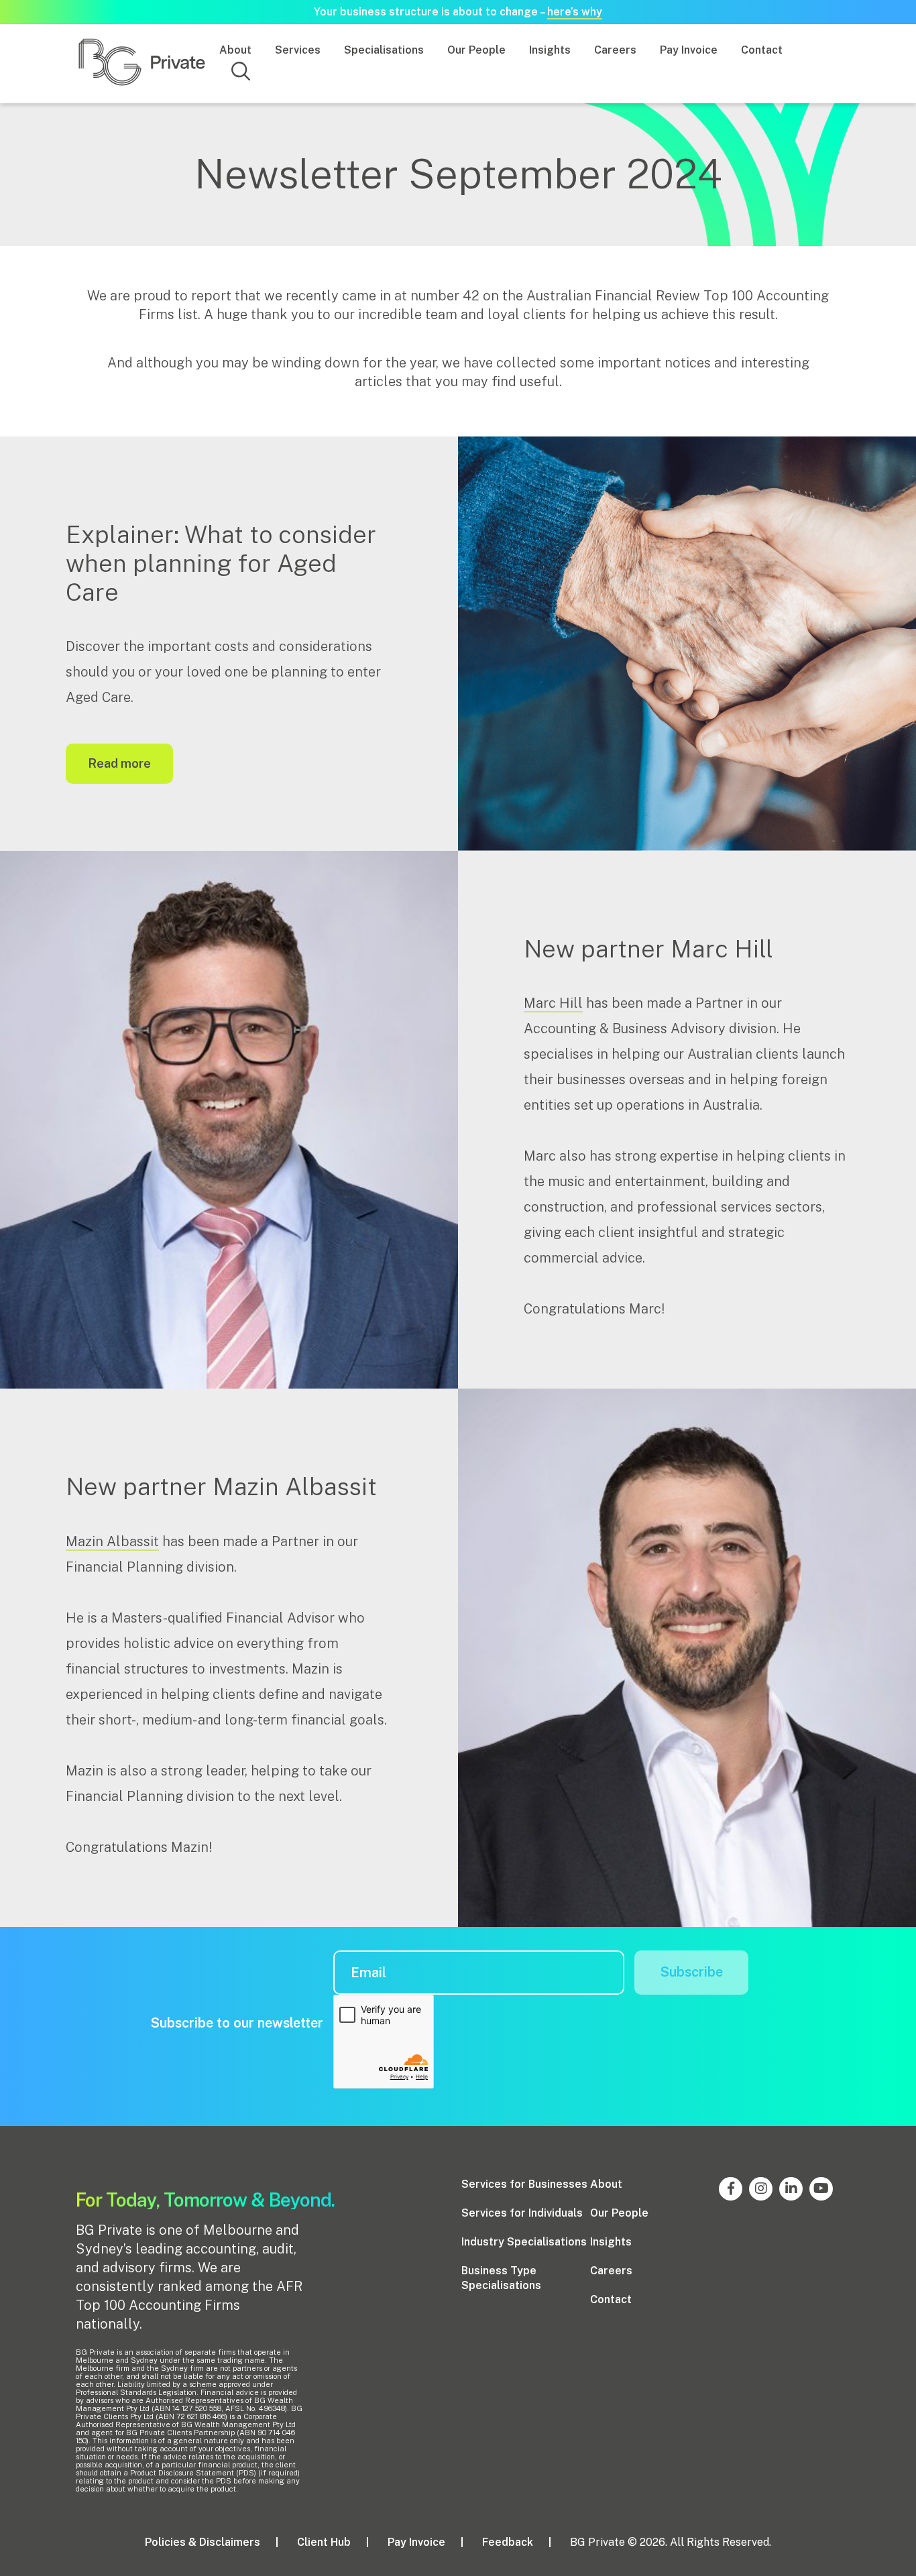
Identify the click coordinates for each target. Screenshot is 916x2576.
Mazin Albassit (112, 1541)
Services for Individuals (522, 2213)
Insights (550, 50)
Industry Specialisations (524, 2242)
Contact (762, 50)
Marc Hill (553, 1003)
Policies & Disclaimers (203, 2542)
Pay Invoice (689, 50)
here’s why (575, 12)
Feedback (508, 2542)
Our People (476, 50)
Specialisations (384, 50)
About (235, 50)
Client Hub (324, 2542)
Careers (615, 50)
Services (298, 50)
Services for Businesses (524, 2184)
